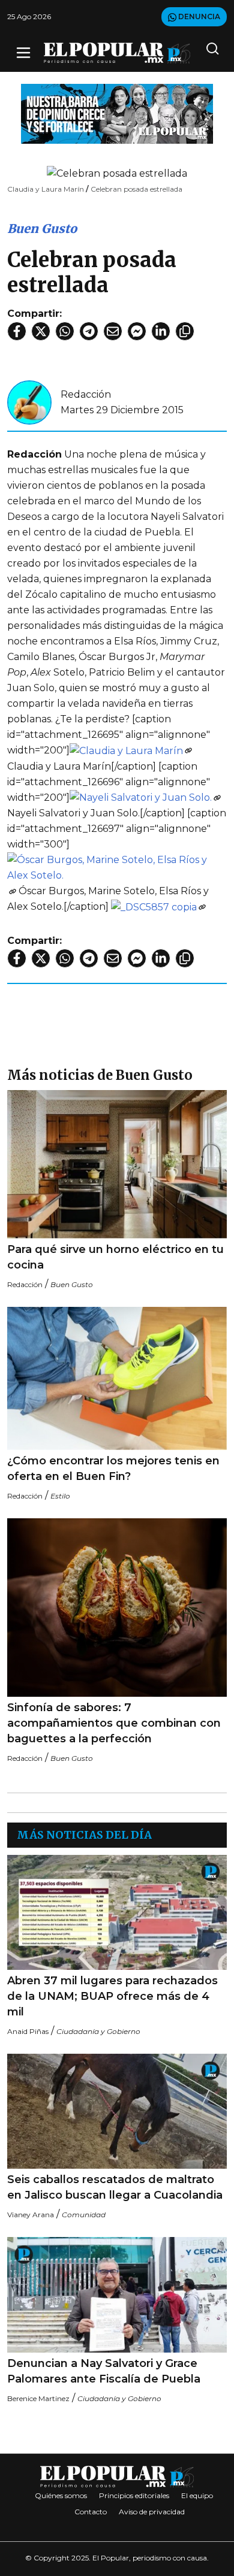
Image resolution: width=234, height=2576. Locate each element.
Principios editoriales (134, 2495)
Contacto (91, 2512)
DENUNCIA (198, 16)
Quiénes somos (61, 2495)
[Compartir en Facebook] (17, 331)
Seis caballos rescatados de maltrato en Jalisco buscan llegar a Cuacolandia (115, 2187)
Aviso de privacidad (152, 2512)
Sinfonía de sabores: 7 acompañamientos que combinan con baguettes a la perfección (114, 1723)
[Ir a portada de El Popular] (117, 53)
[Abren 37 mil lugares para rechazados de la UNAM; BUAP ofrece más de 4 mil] (117, 1912)
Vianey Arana (31, 2215)
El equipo (197, 2495)
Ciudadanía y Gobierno (98, 2031)
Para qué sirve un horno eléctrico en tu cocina (115, 1257)
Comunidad (84, 2215)
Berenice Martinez (38, 2398)
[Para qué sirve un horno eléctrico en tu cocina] (117, 1164)
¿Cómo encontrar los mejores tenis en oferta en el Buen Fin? (113, 1469)
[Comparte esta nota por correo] (113, 331)
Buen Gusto (42, 228)
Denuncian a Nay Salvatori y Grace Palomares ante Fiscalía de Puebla (104, 2371)
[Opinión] (117, 113)
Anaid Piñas (28, 2031)
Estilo (60, 1496)
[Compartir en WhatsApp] (65, 331)
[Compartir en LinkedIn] (161, 331)
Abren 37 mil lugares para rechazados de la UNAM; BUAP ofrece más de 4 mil (112, 1996)
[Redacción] (29, 402)
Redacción (86, 394)
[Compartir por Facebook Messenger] (137, 331)
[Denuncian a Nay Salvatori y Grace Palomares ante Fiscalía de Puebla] (117, 2295)
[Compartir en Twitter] (41, 331)
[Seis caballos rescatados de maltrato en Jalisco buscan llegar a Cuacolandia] (117, 2111)
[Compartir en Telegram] (89, 331)
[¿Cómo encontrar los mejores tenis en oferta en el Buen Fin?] (117, 1378)
